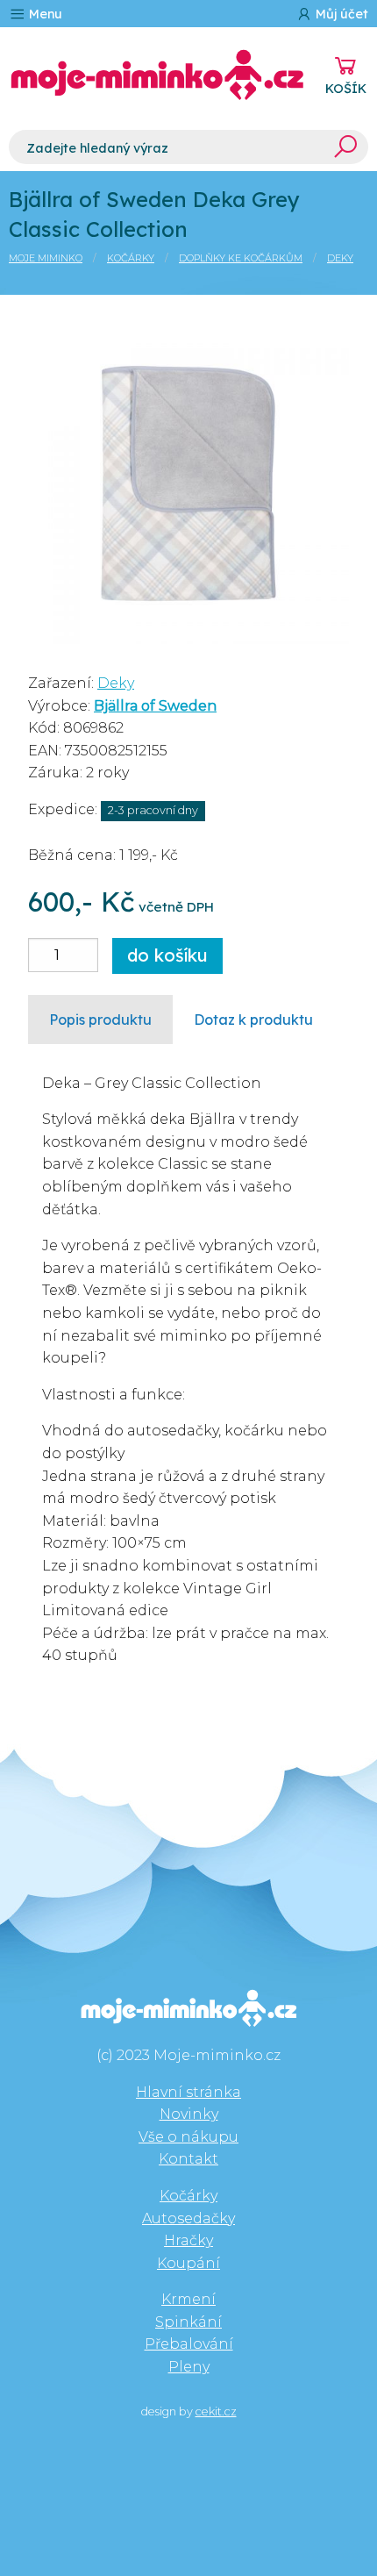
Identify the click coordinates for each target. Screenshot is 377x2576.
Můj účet (340, 14)
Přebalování (189, 2344)
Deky (340, 258)
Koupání (188, 2263)
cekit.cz (216, 2411)
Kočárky (131, 258)
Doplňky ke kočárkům (241, 258)
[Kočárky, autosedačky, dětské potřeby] (157, 75)
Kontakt (188, 2159)
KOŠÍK (346, 89)
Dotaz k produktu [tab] (253, 1020)
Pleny (189, 2367)
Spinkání (188, 2322)
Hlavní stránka (188, 2092)
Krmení (188, 2299)
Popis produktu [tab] (100, 1020)
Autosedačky (188, 2218)
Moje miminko (46, 258)
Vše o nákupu (188, 2137)
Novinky (189, 2114)
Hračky (188, 2240)
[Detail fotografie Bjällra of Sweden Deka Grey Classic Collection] (188, 482)
